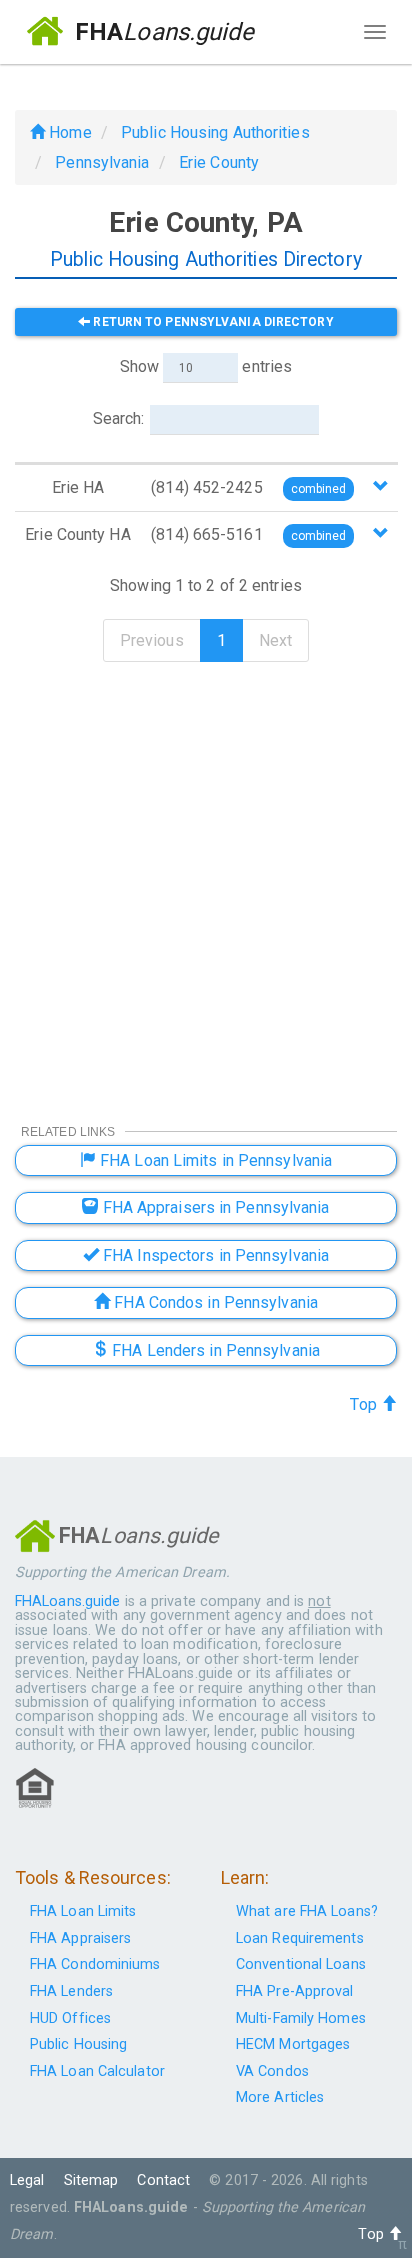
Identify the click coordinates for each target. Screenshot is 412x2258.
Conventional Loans (301, 1964)
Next (275, 640)
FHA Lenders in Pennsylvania (214, 1350)
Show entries (206, 366)
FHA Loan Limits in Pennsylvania (214, 1160)
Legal (27, 2180)
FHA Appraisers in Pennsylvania (214, 1207)
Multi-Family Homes (301, 2018)
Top (365, 1404)
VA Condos (272, 2071)
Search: (119, 418)
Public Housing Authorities (215, 132)
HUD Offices (70, 2018)
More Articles (280, 2097)
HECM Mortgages (293, 2044)
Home (68, 132)
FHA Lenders (71, 1991)
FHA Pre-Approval (295, 1991)
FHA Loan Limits (83, 1911)
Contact (163, 2180)
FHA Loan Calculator (97, 2071)
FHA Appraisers (80, 1938)
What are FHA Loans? (307, 1911)
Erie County (219, 162)
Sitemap (91, 2180)
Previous (152, 640)
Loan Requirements (300, 1938)
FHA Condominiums (95, 1964)
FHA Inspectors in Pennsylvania (214, 1255)
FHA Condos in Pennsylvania (214, 1302)
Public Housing (78, 2044)
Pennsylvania (102, 162)
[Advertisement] (206, 880)
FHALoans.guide (67, 1601)
